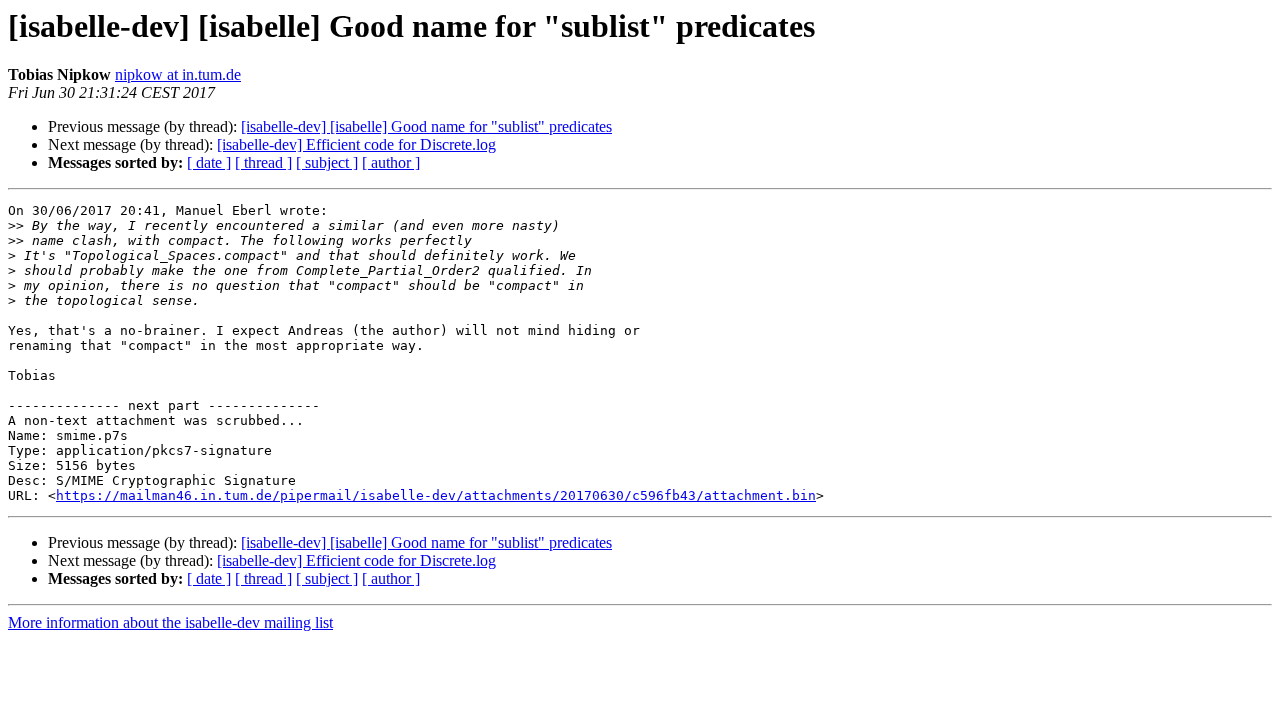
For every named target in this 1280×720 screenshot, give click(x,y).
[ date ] (209, 162)
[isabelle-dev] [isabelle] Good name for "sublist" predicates (426, 126)
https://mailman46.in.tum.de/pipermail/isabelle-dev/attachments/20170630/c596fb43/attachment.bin (436, 495)
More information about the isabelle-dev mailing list (170, 622)
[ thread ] (263, 162)
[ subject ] (327, 162)
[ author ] (391, 162)
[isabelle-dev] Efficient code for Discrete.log (356, 144)
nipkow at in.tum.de (178, 74)
